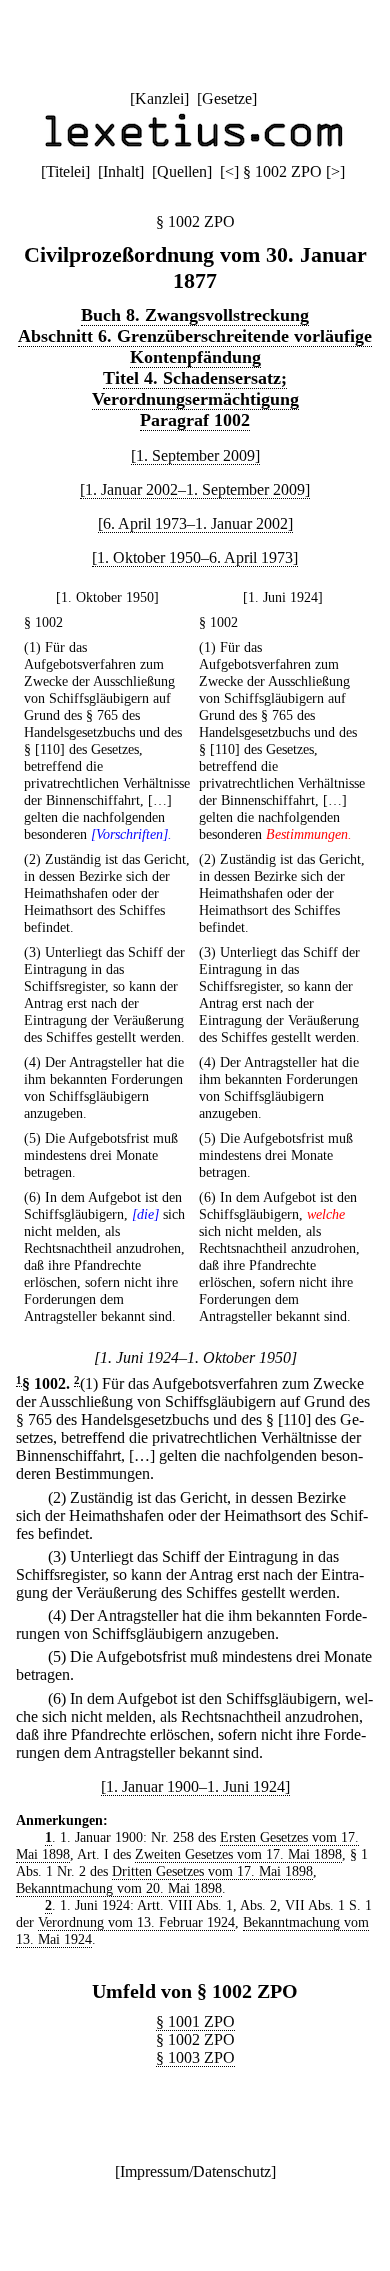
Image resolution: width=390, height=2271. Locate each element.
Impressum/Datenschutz (195, 2171)
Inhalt (121, 171)
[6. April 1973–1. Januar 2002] (195, 523)
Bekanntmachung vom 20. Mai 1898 (119, 1888)
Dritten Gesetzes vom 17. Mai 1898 (212, 1871)
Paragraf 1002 (195, 420)
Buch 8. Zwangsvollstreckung (195, 315)
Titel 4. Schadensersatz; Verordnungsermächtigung (195, 388)
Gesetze (227, 98)
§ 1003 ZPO (195, 2057)
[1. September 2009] (195, 455)
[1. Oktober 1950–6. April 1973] (195, 557)
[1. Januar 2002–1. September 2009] (195, 489)
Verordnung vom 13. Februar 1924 (136, 1922)
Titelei (65, 171)
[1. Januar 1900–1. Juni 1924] (195, 1786)
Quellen (182, 171)
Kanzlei (159, 98)
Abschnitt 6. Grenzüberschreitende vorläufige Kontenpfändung (195, 346)
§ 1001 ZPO (195, 2021)
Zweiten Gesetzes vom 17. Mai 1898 (238, 1854)
